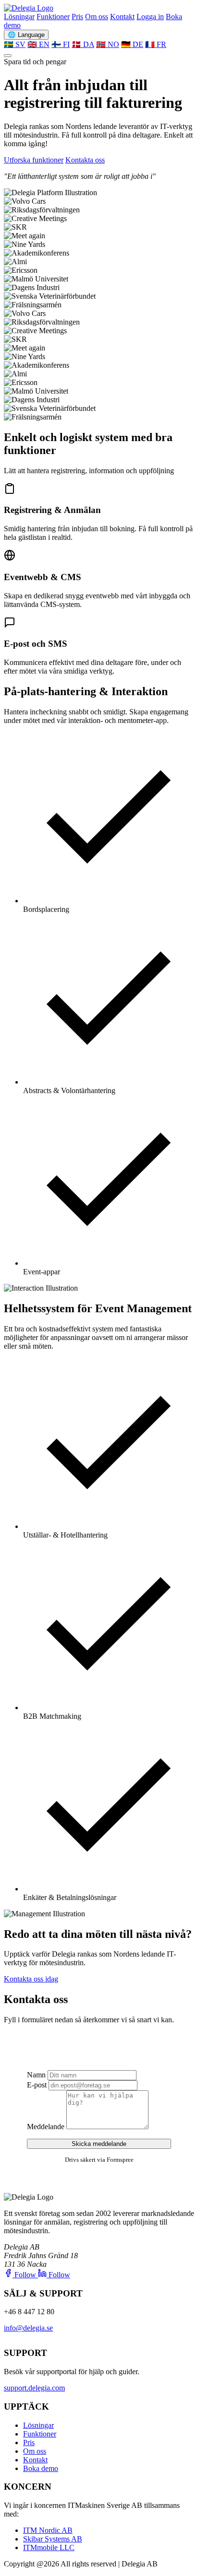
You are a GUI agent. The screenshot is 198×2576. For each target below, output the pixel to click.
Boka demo (41, 2468)
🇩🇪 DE (132, 44)
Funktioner (53, 17)
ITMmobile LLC (49, 2547)
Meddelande (46, 2127)
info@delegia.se (28, 2328)
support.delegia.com (34, 2388)
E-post (37, 2085)
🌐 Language (26, 35)
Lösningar (19, 17)
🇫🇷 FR (156, 44)
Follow (25, 2275)
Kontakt (122, 17)
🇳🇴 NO (108, 44)
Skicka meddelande (99, 2144)
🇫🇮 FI (61, 44)
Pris (77, 17)
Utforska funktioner (34, 160)
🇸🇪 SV (15, 44)
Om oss (97, 17)
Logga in (150, 17)
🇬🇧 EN (38, 44)
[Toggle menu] (8, 56)
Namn (36, 2075)
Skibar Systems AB (53, 2539)
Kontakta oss (85, 160)
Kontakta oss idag (31, 1979)
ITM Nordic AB (48, 2530)
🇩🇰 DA (83, 44)
